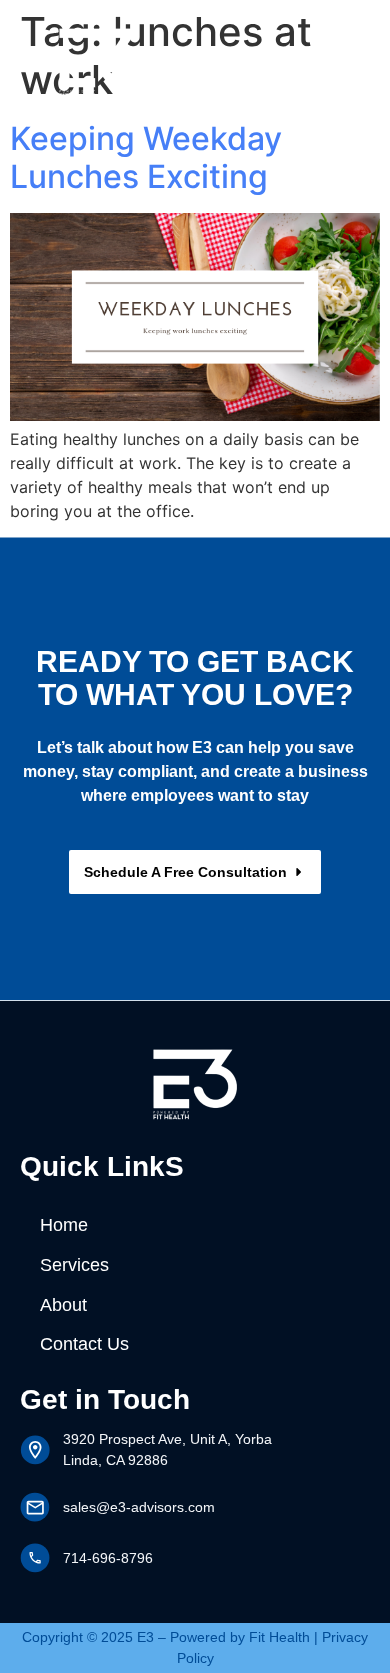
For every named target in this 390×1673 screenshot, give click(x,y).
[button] (317, 58)
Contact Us (84, 1344)
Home (64, 1225)
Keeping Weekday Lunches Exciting (146, 157)
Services (74, 1265)
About (63, 1305)
